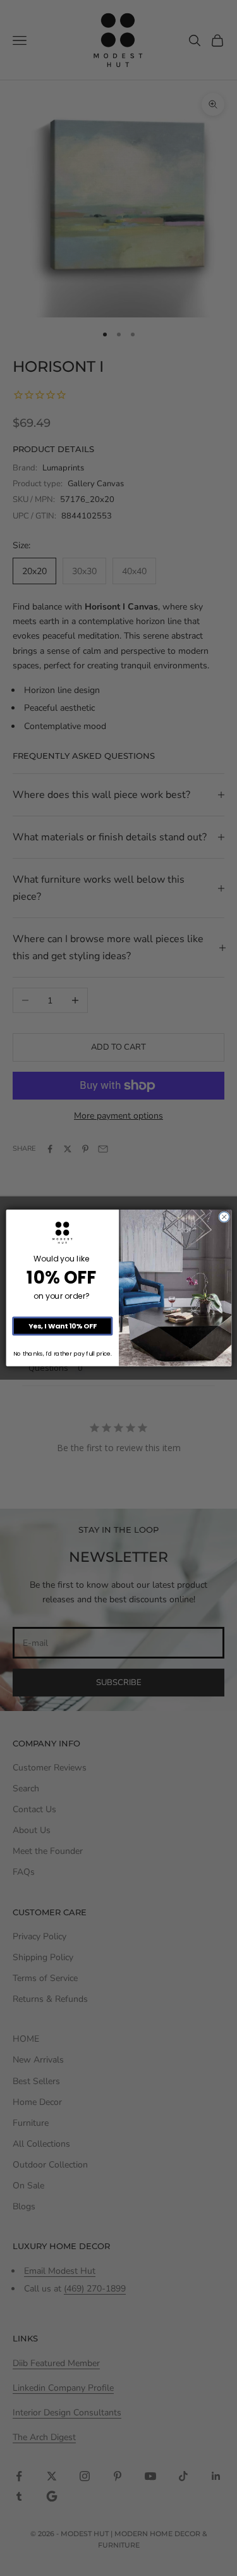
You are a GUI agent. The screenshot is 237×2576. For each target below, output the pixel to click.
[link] (62, 1233)
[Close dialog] (224, 1217)
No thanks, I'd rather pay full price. (62, 1354)
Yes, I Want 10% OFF (62, 1326)
